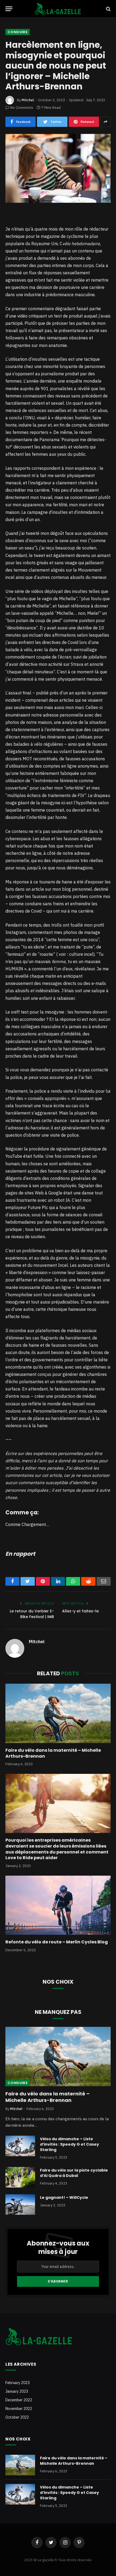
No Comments (22, 108)
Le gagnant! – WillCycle (64, 2197)
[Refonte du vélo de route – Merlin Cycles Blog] (58, 1905)
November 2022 (19, 2409)
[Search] (108, 9)
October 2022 (17, 2417)
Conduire (18, 32)
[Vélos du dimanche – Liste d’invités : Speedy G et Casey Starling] (20, 2146)
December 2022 (19, 2400)
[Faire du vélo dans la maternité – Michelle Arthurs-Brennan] (58, 1713)
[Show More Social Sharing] (105, 122)
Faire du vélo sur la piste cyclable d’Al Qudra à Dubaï (74, 2173)
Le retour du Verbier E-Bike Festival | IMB (32, 1614)
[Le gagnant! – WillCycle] (20, 2204)
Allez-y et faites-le (80, 1611)
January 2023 (17, 2391)
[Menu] (9, 9)
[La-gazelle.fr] (58, 9)
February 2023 (18, 2383)
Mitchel (28, 100)
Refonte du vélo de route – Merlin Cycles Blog (57, 1942)
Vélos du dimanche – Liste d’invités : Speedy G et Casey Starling (69, 2144)
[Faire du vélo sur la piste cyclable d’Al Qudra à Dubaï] (20, 2177)
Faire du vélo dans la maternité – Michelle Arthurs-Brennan (53, 1753)
